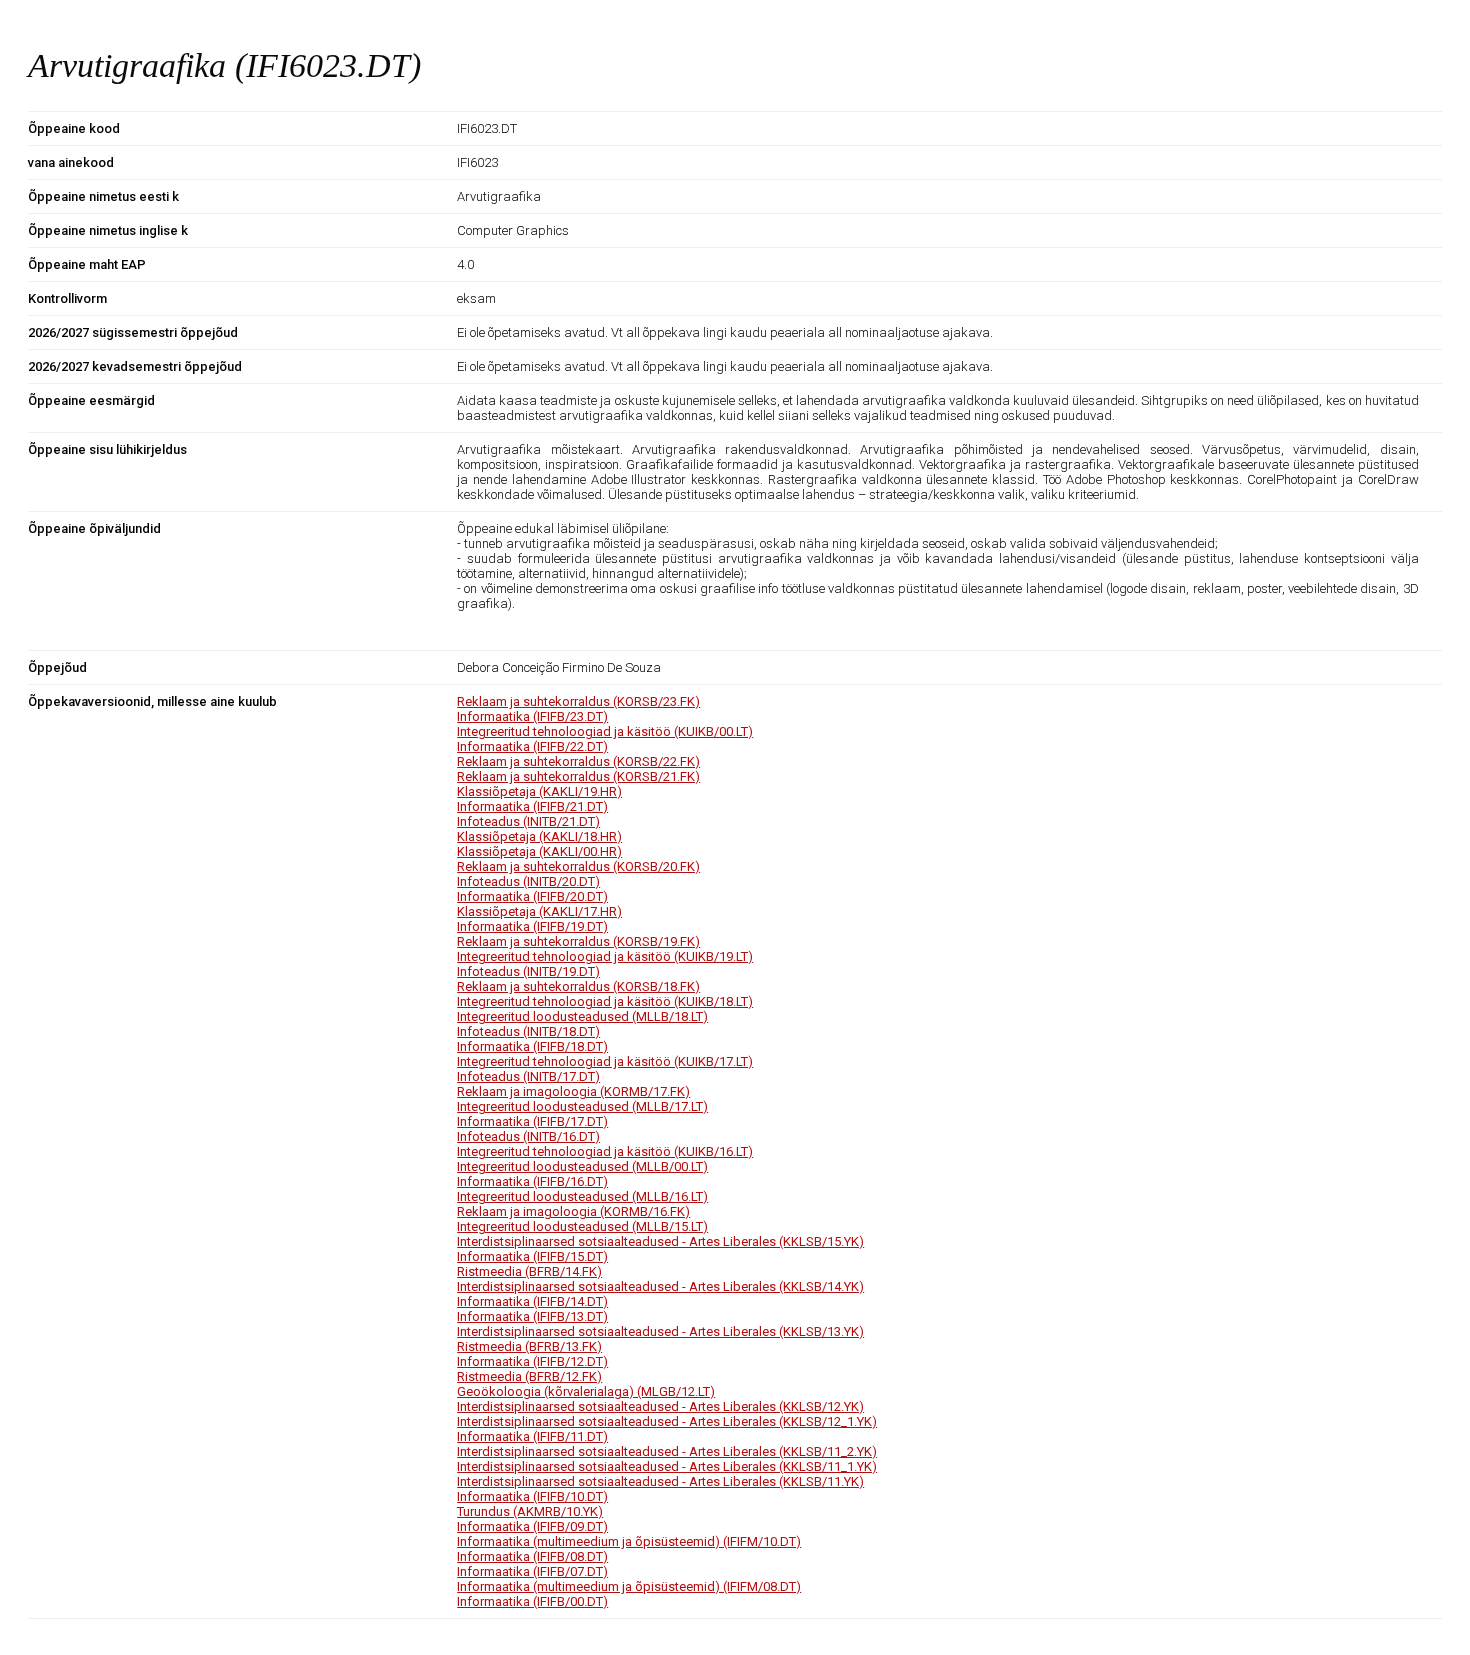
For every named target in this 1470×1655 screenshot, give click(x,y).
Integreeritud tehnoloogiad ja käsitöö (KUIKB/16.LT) (605, 1151)
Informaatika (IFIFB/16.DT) (532, 1181)
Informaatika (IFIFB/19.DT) (532, 926)
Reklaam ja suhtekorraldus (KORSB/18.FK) (578, 986)
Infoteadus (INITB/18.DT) (528, 1031)
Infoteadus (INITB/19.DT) (528, 971)
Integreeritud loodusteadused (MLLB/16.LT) (582, 1196)
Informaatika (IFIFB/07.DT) (532, 1571)
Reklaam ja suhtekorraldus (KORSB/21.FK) (578, 776)
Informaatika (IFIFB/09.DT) (532, 1526)
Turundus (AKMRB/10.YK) (530, 1511)
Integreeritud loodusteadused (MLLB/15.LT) (582, 1226)
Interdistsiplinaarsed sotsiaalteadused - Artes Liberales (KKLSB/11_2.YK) (667, 1451)
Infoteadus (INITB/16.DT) (528, 1136)
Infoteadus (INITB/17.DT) (528, 1076)
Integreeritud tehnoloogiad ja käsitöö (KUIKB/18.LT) (605, 1001)
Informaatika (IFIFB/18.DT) (532, 1046)
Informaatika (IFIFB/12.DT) (532, 1361)
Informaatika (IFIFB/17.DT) (532, 1121)
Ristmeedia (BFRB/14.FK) (529, 1271)
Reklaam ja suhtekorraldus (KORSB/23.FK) (578, 701)
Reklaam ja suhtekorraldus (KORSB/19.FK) (578, 941)
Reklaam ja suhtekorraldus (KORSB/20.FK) (578, 866)
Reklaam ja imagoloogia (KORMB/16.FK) (573, 1211)
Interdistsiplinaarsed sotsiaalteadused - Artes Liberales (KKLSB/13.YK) (660, 1331)
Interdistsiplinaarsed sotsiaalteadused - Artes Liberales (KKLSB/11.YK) (660, 1481)
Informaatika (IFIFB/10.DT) (532, 1496)
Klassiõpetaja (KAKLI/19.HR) (539, 791)
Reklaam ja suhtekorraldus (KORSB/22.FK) (578, 761)
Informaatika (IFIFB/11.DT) (532, 1436)
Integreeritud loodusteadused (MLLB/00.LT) (582, 1166)
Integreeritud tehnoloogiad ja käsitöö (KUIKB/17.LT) (605, 1061)
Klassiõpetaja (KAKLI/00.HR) (539, 851)
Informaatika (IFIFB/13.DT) (532, 1316)
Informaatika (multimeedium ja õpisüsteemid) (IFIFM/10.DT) (629, 1541)
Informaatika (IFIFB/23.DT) (532, 716)
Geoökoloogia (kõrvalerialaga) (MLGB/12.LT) (586, 1391)
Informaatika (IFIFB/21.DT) (532, 806)
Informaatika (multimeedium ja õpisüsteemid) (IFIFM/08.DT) (629, 1586)
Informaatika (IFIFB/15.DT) (532, 1256)
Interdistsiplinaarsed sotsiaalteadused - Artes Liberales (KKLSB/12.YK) (660, 1406)
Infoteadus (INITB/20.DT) (528, 881)
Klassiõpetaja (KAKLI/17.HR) (539, 911)
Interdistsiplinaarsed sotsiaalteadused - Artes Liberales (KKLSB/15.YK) (660, 1241)
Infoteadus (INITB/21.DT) (528, 821)
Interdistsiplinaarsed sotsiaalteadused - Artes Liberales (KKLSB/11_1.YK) (667, 1466)
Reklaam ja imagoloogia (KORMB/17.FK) (573, 1091)
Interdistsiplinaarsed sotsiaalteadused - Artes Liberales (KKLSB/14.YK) (660, 1286)
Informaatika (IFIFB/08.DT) (532, 1556)
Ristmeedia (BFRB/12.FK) (529, 1376)
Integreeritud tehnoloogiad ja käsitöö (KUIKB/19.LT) (605, 956)
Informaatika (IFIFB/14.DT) (532, 1301)
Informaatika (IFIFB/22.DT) (532, 746)
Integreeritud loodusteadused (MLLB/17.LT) (582, 1106)
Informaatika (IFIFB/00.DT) (532, 1601)
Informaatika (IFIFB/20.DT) (532, 896)
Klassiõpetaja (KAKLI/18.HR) (539, 836)
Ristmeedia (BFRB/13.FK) (529, 1346)
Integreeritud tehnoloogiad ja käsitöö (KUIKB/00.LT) (605, 731)
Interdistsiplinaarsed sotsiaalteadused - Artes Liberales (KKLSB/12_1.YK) (667, 1421)
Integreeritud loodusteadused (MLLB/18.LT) (582, 1016)
